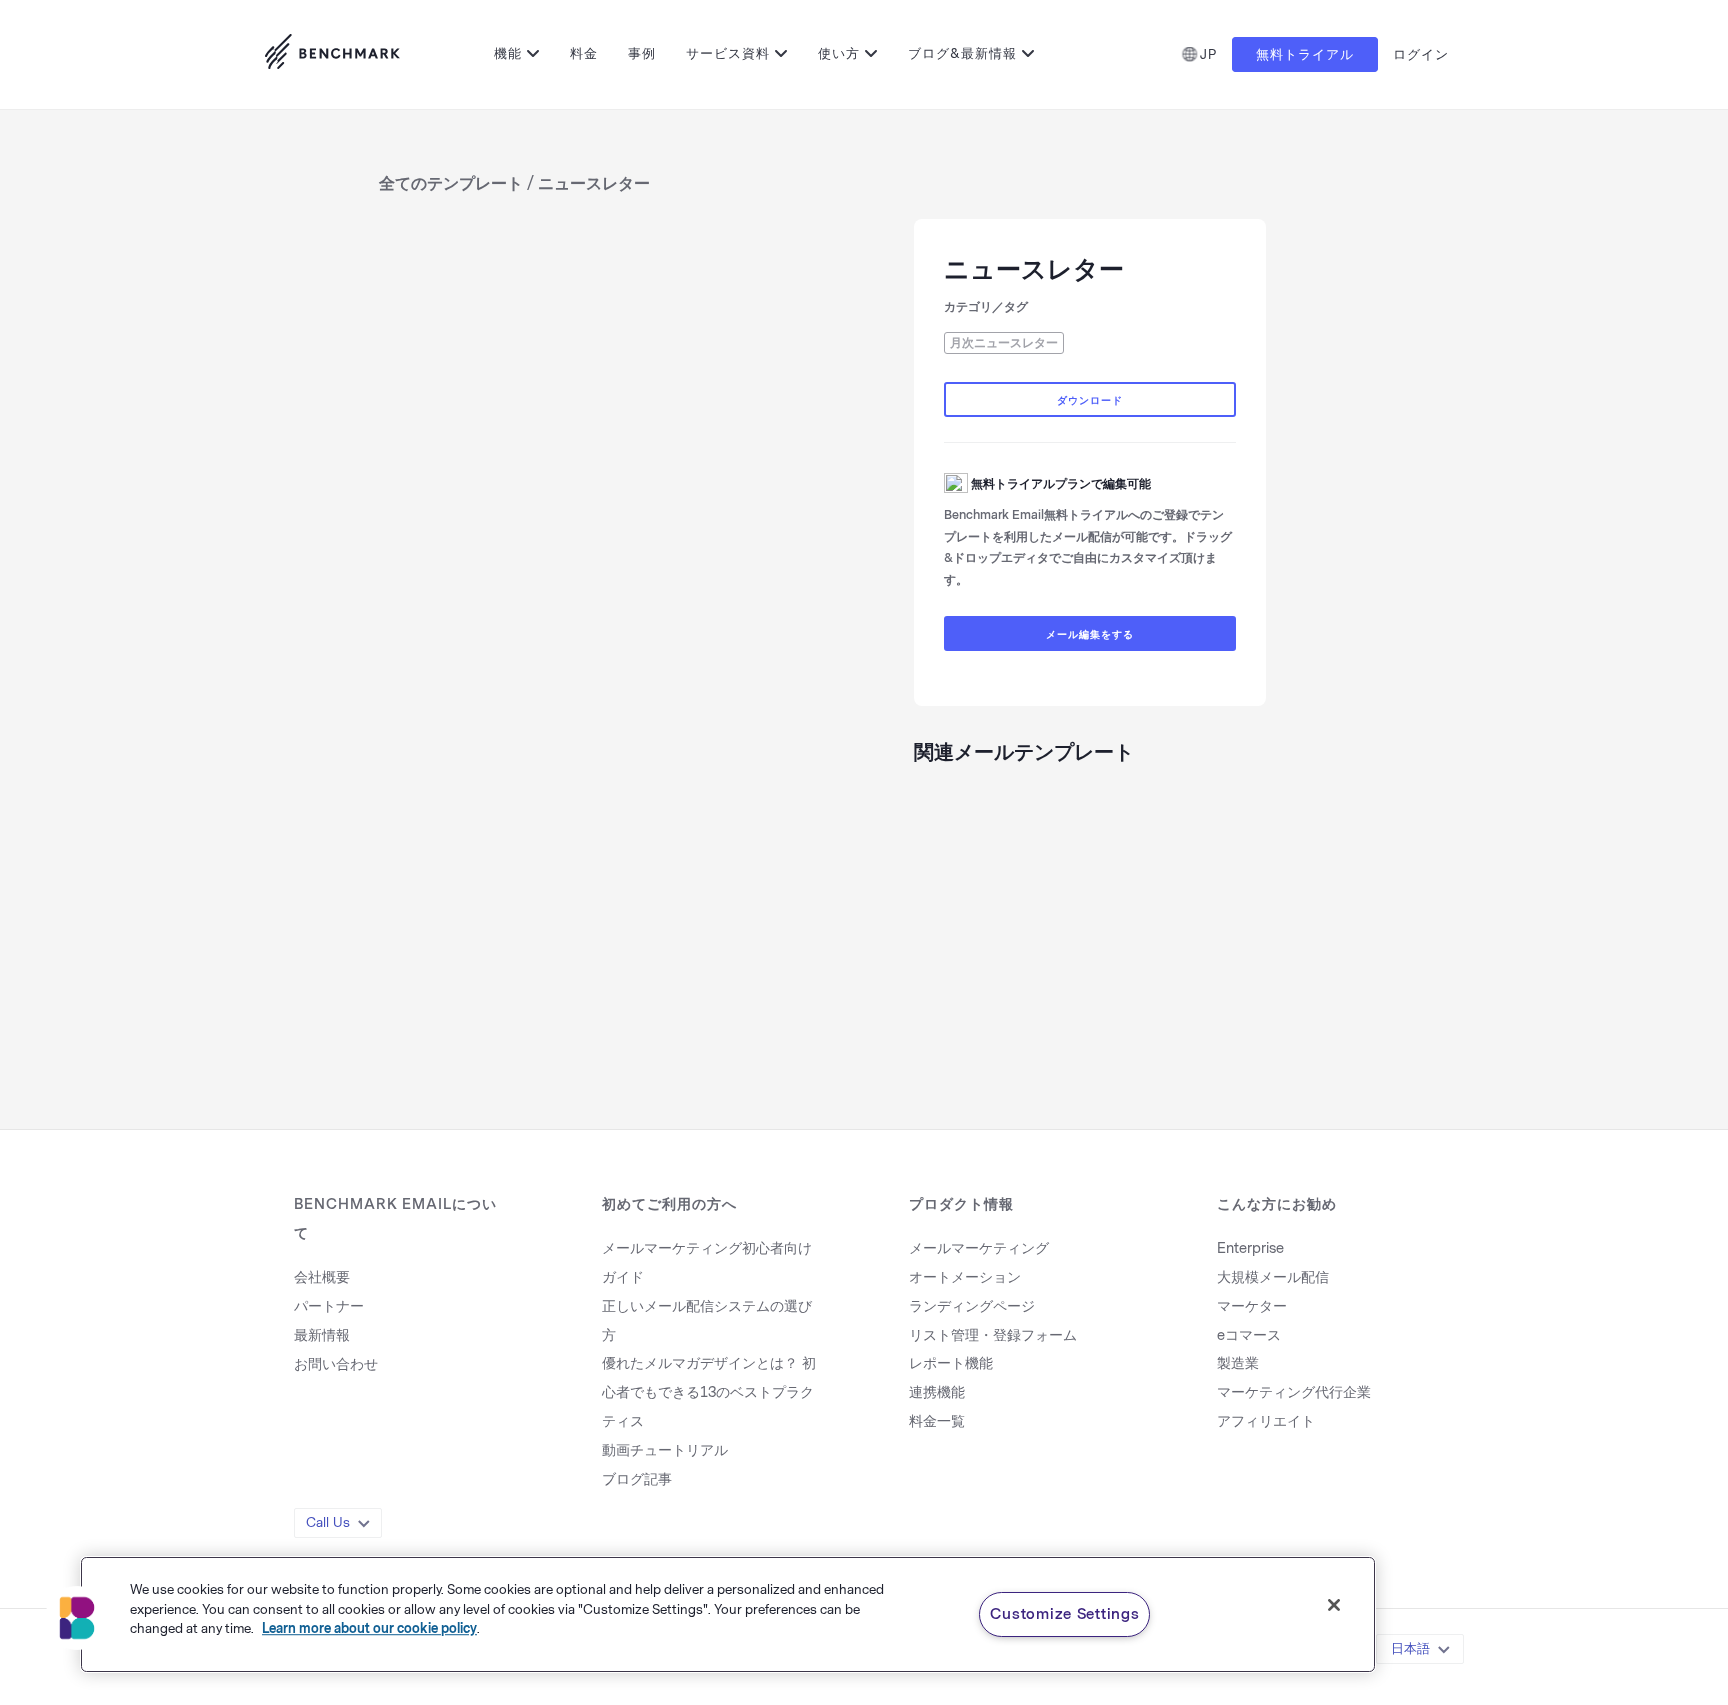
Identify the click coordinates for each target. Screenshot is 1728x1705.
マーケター (1252, 1306)
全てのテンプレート (451, 183)
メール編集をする (1090, 635)
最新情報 (322, 1335)
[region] (728, 1614)
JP (1208, 54)
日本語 (1410, 1648)
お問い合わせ (336, 1364)
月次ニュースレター (1004, 343)
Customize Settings (1064, 1614)
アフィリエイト (1266, 1421)
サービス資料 (728, 53)
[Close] (1334, 1605)
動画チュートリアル (665, 1450)
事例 (642, 53)
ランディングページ (972, 1306)
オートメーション (965, 1277)
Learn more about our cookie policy (369, 1628)
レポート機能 (951, 1363)
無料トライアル (1305, 54)
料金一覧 (937, 1421)
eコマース (1249, 1335)
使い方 (839, 53)
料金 (584, 53)
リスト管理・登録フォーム (993, 1335)
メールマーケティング (979, 1248)
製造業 (1238, 1363)
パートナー (329, 1306)
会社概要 (322, 1277)
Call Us (328, 1522)
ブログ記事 (637, 1479)
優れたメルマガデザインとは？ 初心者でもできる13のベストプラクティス (709, 1392)
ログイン (1421, 54)
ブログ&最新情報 (962, 53)
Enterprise (1250, 1248)
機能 (508, 53)
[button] (77, 1618)
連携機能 (937, 1392)
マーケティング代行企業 (1294, 1392)
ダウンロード (1090, 401)
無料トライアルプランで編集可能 (1061, 484)
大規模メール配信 (1273, 1277)
